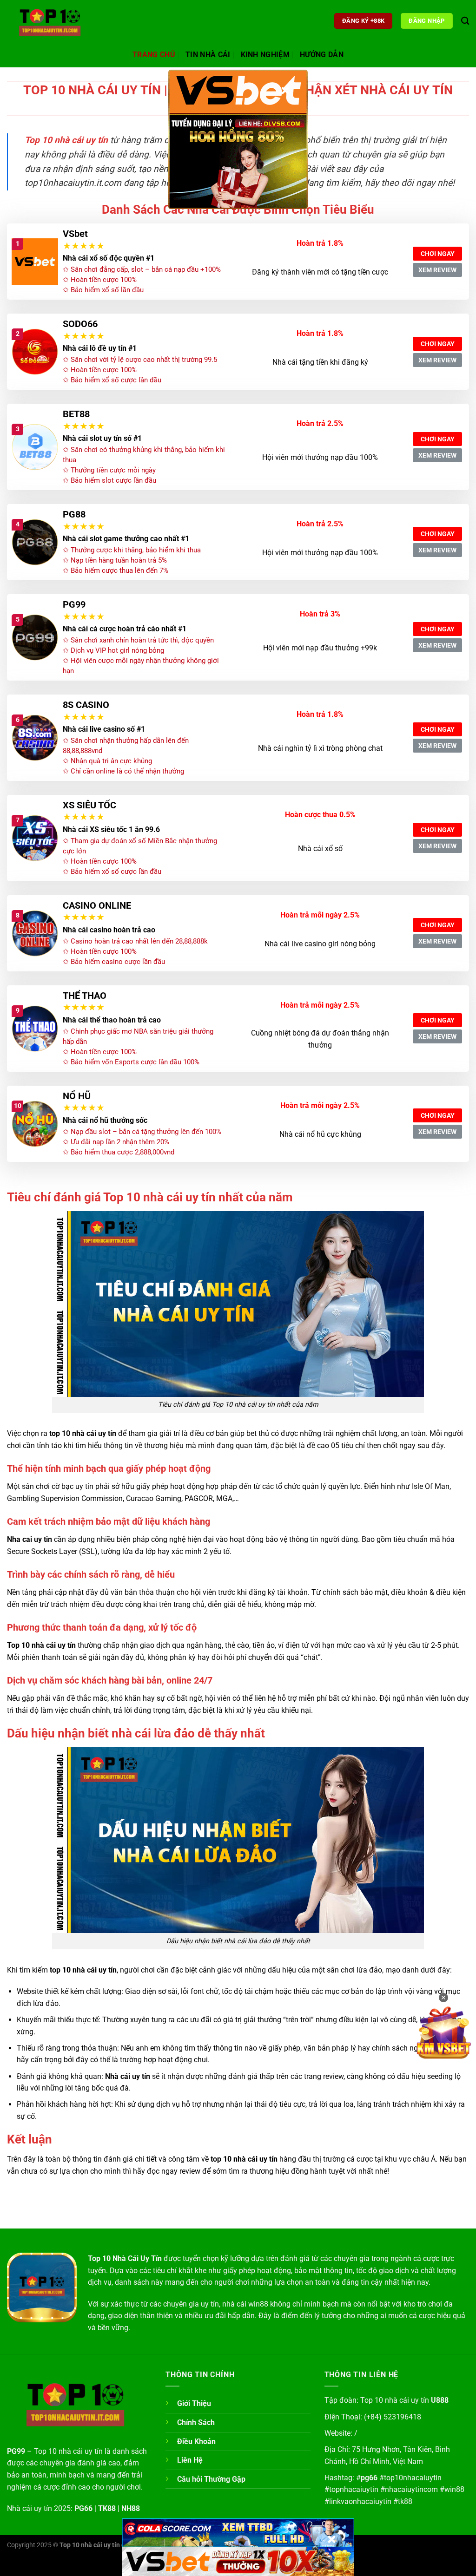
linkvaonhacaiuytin (360, 2501)
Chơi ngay (438, 254)
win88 (454, 2489)
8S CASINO (86, 705)
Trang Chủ (154, 55)
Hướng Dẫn (322, 55)
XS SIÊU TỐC (89, 805)
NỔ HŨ (77, 1096)
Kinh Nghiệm (265, 55)
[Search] (465, 21)
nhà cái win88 (245, 2304)
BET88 (76, 414)
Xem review (437, 270)
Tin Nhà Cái (208, 55)
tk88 (405, 2501)
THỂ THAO (85, 996)
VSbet (75, 234)
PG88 (74, 514)
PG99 (74, 604)
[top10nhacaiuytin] (53, 21)
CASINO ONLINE (97, 905)
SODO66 (80, 324)
